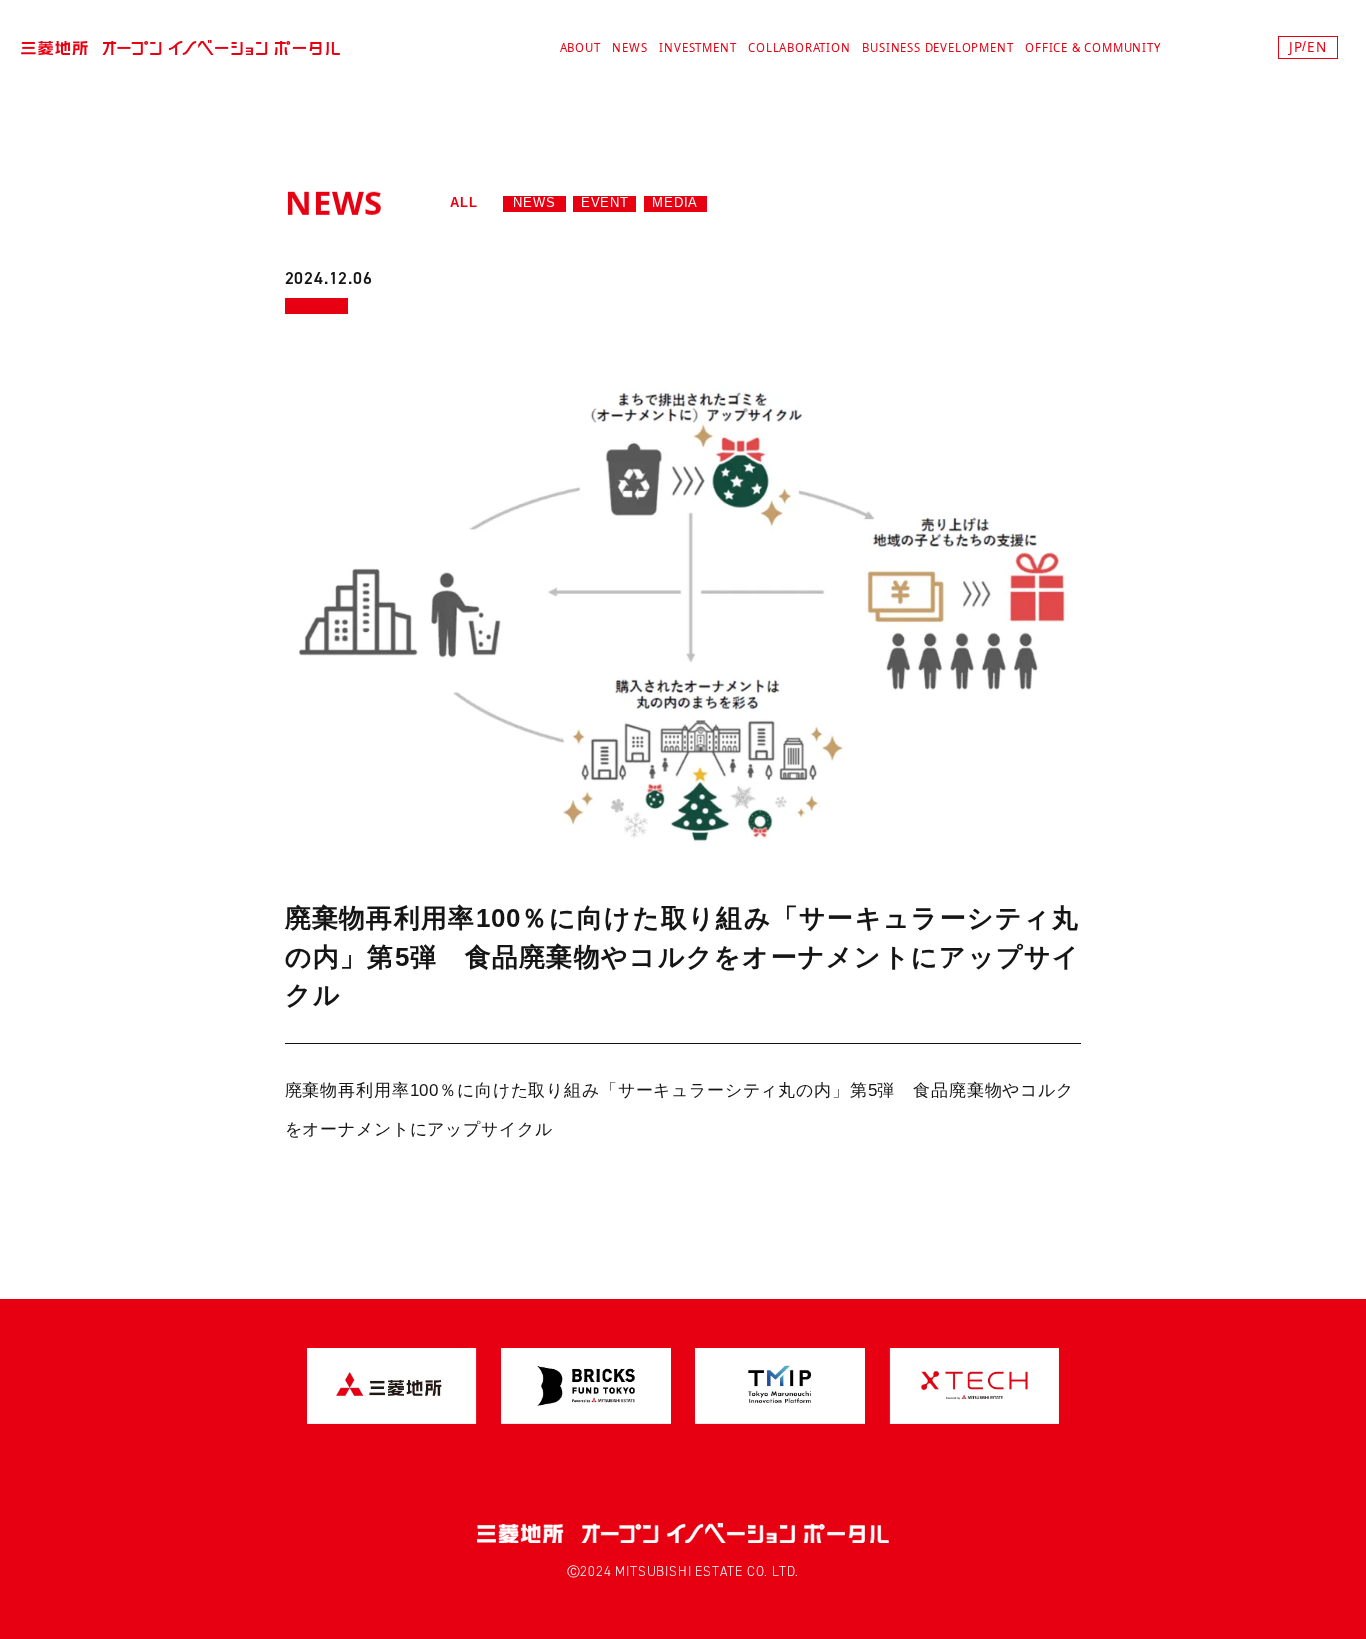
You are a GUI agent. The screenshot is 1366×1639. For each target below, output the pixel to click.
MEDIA (675, 203)
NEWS (629, 47)
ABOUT (580, 47)
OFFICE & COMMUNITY (1092, 47)
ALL (463, 203)
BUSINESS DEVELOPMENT (937, 47)
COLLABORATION (799, 47)
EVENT (605, 203)
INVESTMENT (697, 47)
